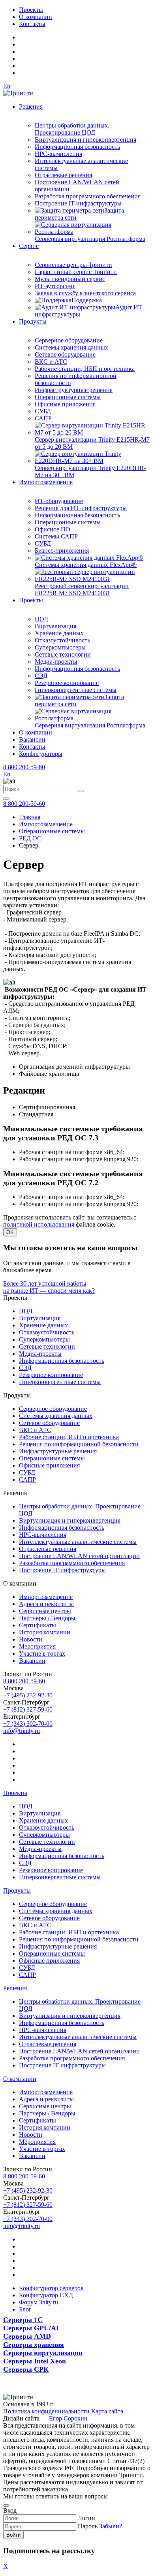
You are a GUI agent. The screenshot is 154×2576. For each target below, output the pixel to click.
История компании (45, 1632)
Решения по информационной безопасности (79, 1444)
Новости (31, 1639)
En (7, 86)
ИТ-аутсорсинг (55, 286)
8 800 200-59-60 (24, 767)
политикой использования (39, 1224)
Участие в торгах (42, 1653)
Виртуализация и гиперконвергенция (85, 140)
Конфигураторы (41, 754)
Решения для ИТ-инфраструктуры (81, 508)
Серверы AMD (27, 2336)
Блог (25, 2309)
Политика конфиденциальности (46, 2411)
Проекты (31, 10)
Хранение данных (59, 633)
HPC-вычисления (58, 154)
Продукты (33, 321)
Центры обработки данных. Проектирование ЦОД (72, 129)
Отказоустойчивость (62, 640)
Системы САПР (56, 536)
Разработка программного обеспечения (88, 196)
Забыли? (111, 2526)
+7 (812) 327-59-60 (28, 1709)
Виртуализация (55, 626)
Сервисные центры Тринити (73, 265)
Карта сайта (107, 2411)
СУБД (43, 411)
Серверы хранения (34, 2345)
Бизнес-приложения (62, 551)
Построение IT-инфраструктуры (78, 203)
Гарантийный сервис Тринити (76, 272)
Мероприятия (37, 1646)
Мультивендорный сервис (70, 279)
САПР (43, 418)
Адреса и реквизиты (46, 1604)
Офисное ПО (53, 529)
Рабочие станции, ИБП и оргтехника (85, 369)
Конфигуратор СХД (46, 2295)
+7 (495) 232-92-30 (28, 1695)
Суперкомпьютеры (60, 647)
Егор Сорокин (68, 2418)
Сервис (29, 246)
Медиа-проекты (56, 662)
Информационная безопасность (77, 147)
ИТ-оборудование (59, 501)
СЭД (41, 676)
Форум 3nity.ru (38, 2302)
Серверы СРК (26, 2369)
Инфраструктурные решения (74, 390)
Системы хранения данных (71, 347)
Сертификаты (38, 1625)
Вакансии (32, 739)
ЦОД (41, 619)
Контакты (32, 24)
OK (10, 1232)
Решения (31, 106)
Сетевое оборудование (65, 354)
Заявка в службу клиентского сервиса (85, 293)
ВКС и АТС (51, 362)
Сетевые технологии (63, 654)
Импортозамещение (46, 482)
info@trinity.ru (22, 1731)
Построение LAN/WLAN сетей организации (79, 1556)
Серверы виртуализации (43, 2353)
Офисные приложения (65, 404)
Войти (13, 2535)
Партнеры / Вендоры (47, 1618)
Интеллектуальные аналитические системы (78, 1542)
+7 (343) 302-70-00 (28, 1724)
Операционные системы (68, 397)
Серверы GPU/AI (31, 2328)
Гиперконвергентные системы (76, 690)
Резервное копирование (67, 683)
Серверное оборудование (69, 340)
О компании (36, 17)
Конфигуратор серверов (51, 2288)
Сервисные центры (45, 1611)
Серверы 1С (23, 2320)
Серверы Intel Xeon (35, 2361)
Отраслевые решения (63, 175)
